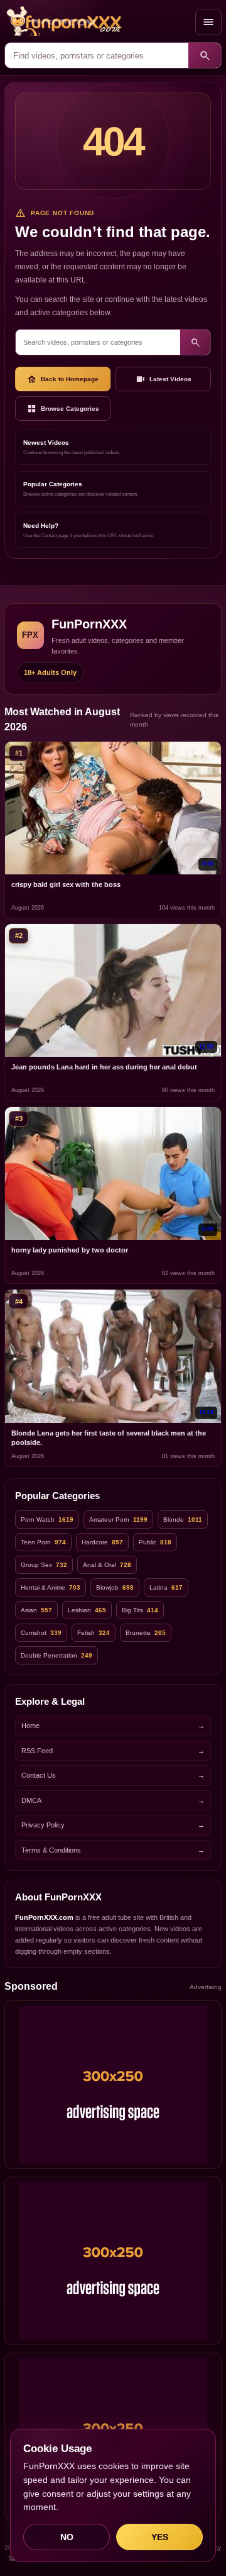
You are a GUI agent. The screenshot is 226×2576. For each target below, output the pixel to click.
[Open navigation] (208, 22)
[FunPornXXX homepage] (97, 22)
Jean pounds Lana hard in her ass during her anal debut (104, 1067)
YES (160, 2537)
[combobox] (97, 55)
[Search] (205, 55)
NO (67, 2537)
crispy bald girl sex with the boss (66, 884)
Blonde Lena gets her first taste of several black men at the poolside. (109, 1438)
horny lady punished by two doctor (70, 1250)
